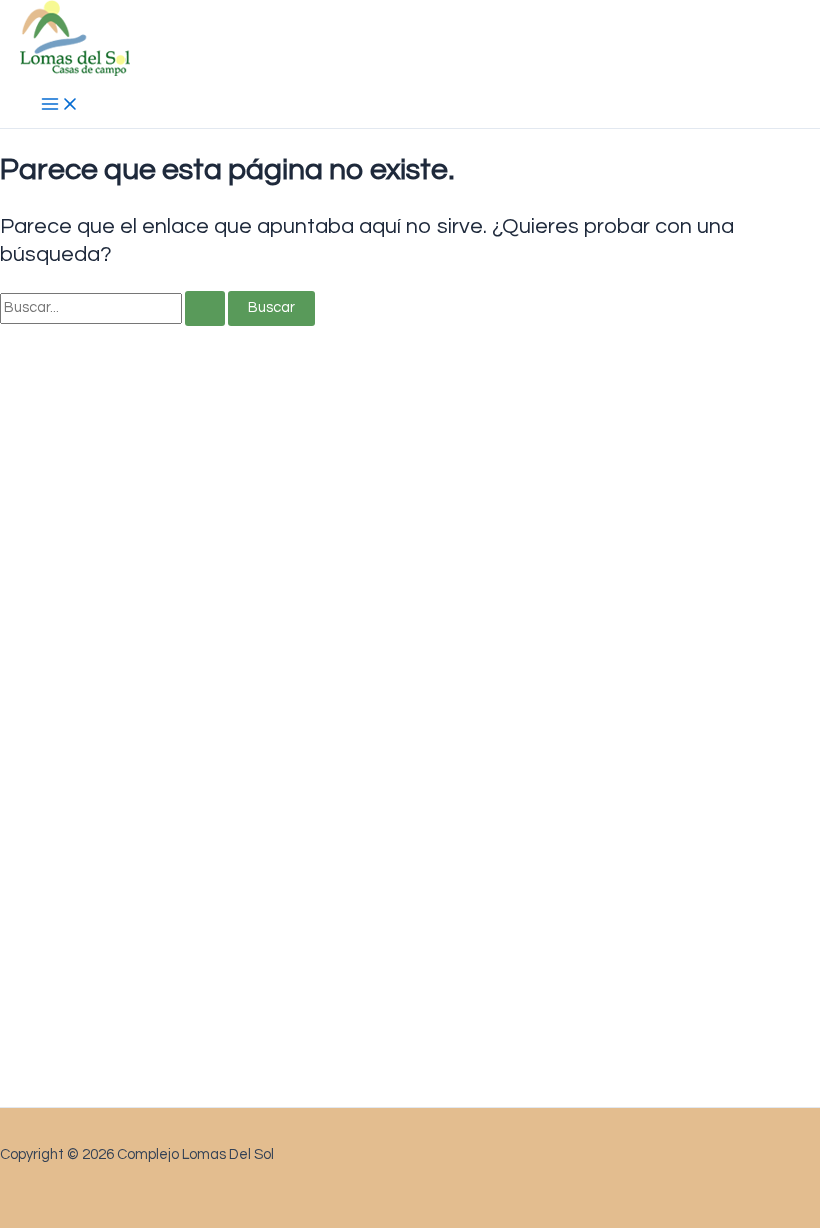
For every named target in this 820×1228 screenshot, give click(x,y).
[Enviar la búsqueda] (205, 308)
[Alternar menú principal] (60, 106)
